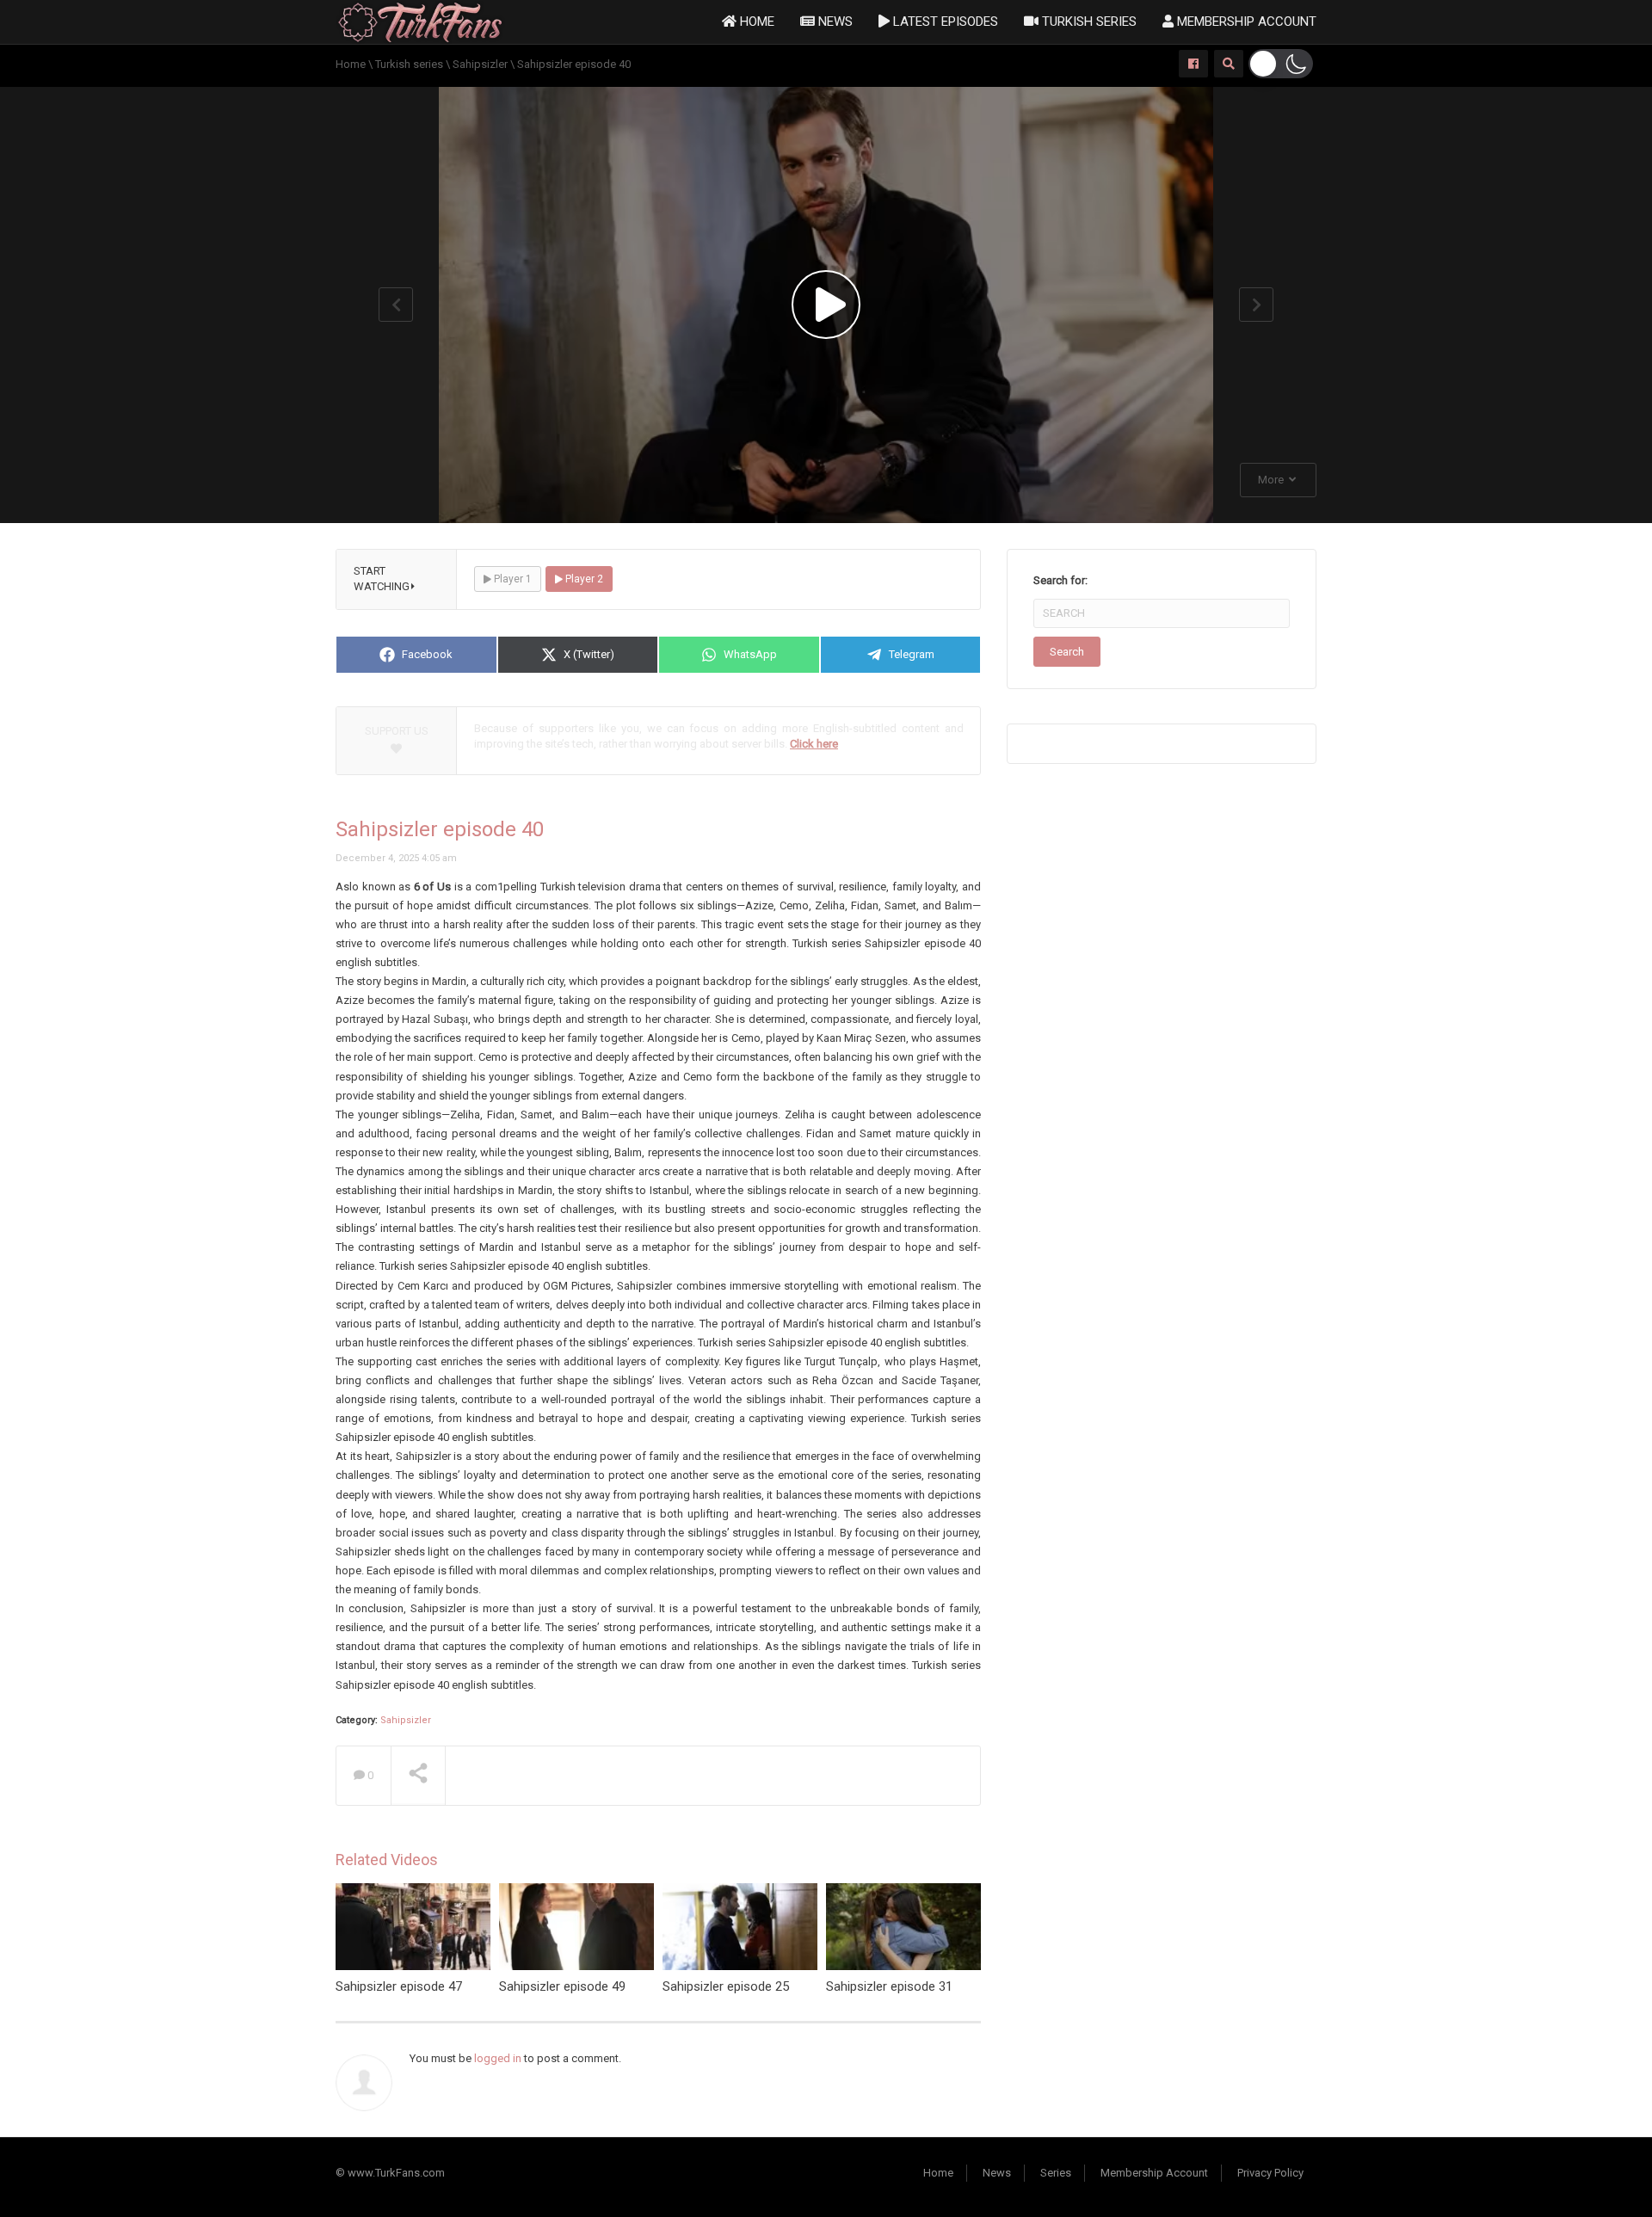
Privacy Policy (1270, 2173)
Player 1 (512, 579)
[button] (1281, 64)
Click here (814, 744)
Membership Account (1245, 22)
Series (1056, 2173)
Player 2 (583, 579)
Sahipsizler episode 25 (726, 1986)
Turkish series (1088, 22)
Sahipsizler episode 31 (889, 1986)
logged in (498, 2058)
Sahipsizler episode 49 (562, 1986)
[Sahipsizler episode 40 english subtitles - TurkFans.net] (420, 21)
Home (755, 22)
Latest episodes (944, 22)
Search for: (1060, 580)
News (834, 22)
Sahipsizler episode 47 (399, 1986)
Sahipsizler (406, 1720)
